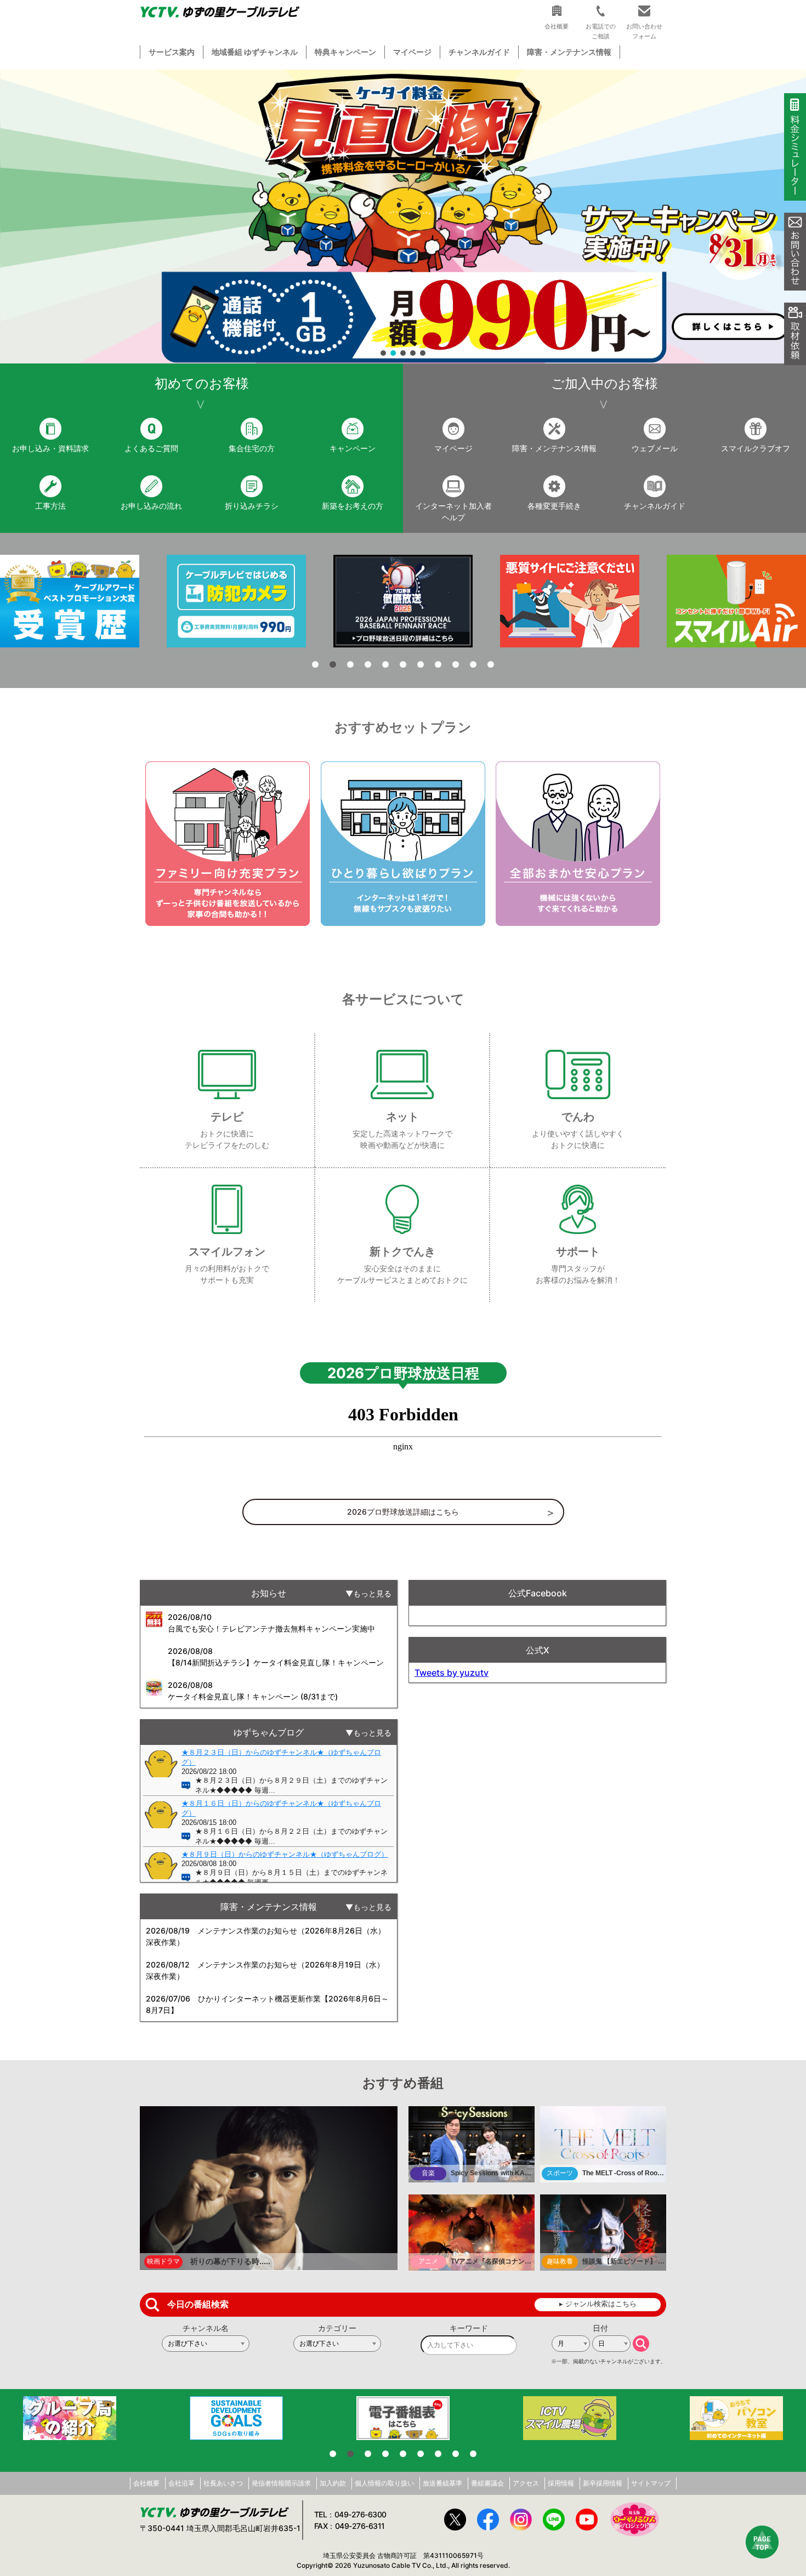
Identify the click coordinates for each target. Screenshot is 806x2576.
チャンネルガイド (479, 52)
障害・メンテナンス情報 (569, 52)
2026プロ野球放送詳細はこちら (403, 1512)
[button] (403, 217)
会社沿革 (181, 2483)
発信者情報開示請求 (281, 2483)
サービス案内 (172, 52)
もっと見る (372, 1593)
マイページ (412, 52)
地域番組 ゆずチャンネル (255, 52)
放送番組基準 (442, 2483)
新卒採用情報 (603, 2483)
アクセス (526, 2483)
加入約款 (333, 2483)
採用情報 (561, 2483)
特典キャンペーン (345, 52)
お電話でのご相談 (601, 31)
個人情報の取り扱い (384, 2483)
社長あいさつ (223, 2483)
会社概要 (146, 2483)
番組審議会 (487, 2483)
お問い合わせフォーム (644, 31)
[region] (403, 217)
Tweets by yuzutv (452, 1673)
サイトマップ (651, 2483)
